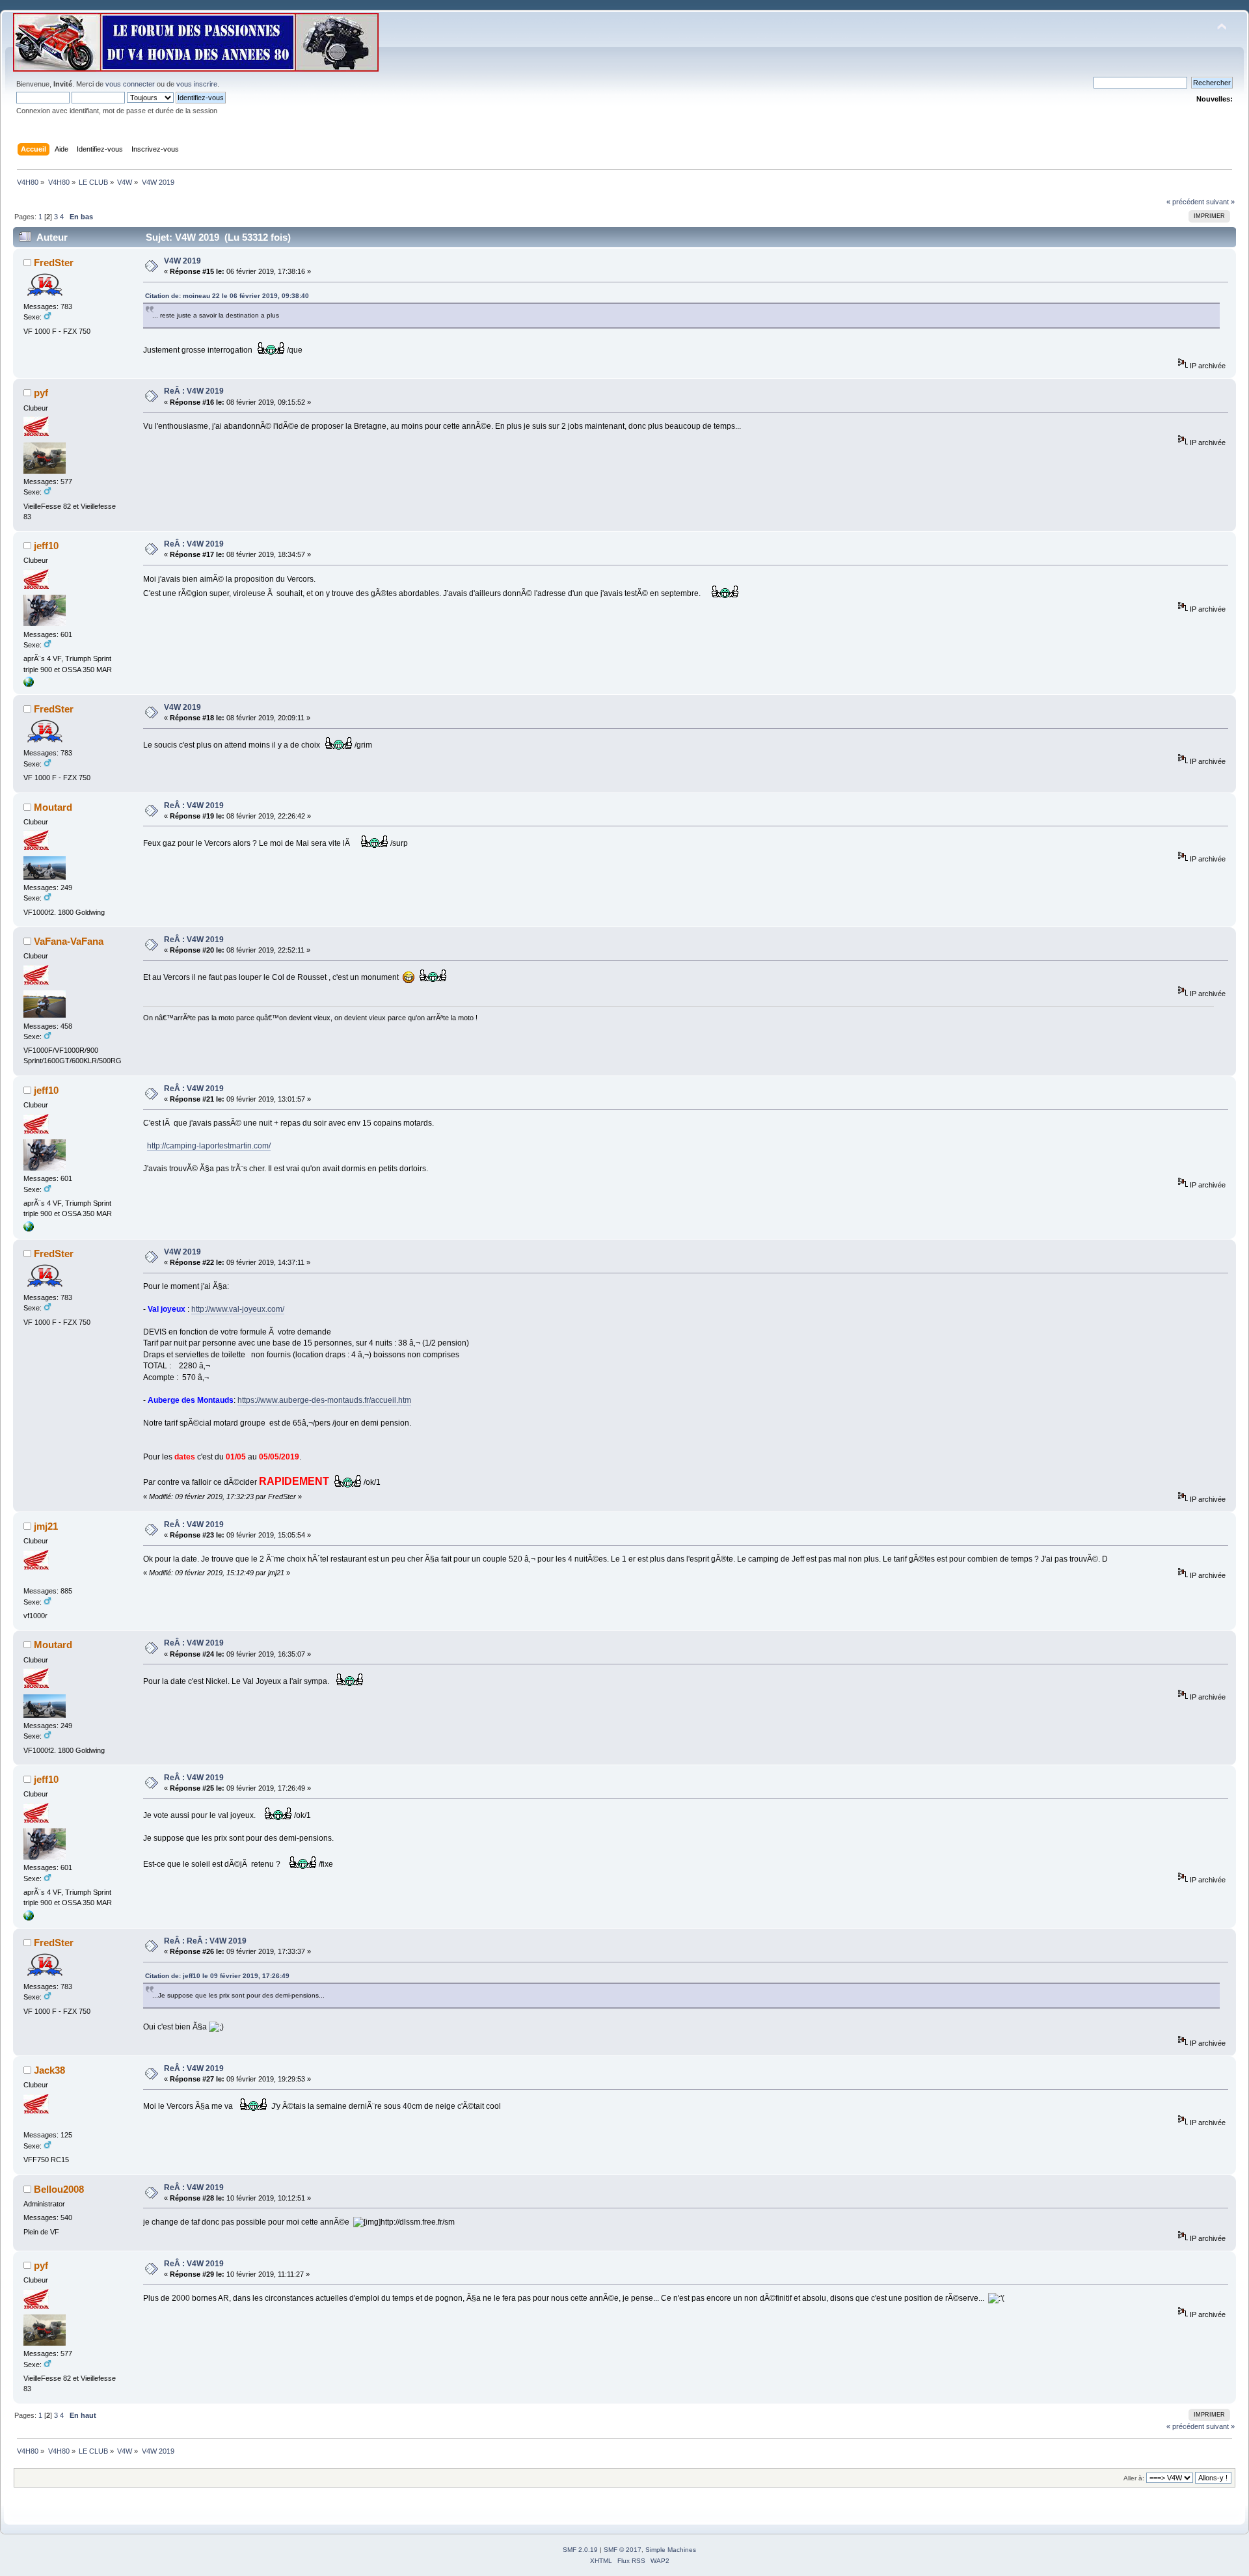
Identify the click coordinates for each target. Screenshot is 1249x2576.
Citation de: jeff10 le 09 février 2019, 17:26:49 (217, 1976)
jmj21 (46, 1526)
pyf (41, 393)
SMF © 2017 (623, 2550)
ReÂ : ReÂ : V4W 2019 (205, 1941)
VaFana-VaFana (69, 941)
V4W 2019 (182, 261)
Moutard (53, 807)
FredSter (54, 263)
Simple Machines (671, 2550)
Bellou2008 (59, 2189)
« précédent (1185, 202)
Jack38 (49, 2070)
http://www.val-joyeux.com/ (238, 1309)
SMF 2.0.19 (580, 2550)
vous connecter (130, 84)
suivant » (1220, 202)
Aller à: (1134, 2478)
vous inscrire (197, 84)
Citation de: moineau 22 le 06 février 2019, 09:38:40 (227, 296)
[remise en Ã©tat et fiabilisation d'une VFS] (29, 685)
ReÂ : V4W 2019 (194, 391)
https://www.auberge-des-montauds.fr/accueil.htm (324, 1400)
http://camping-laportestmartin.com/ (209, 1146)
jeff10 (46, 546)
